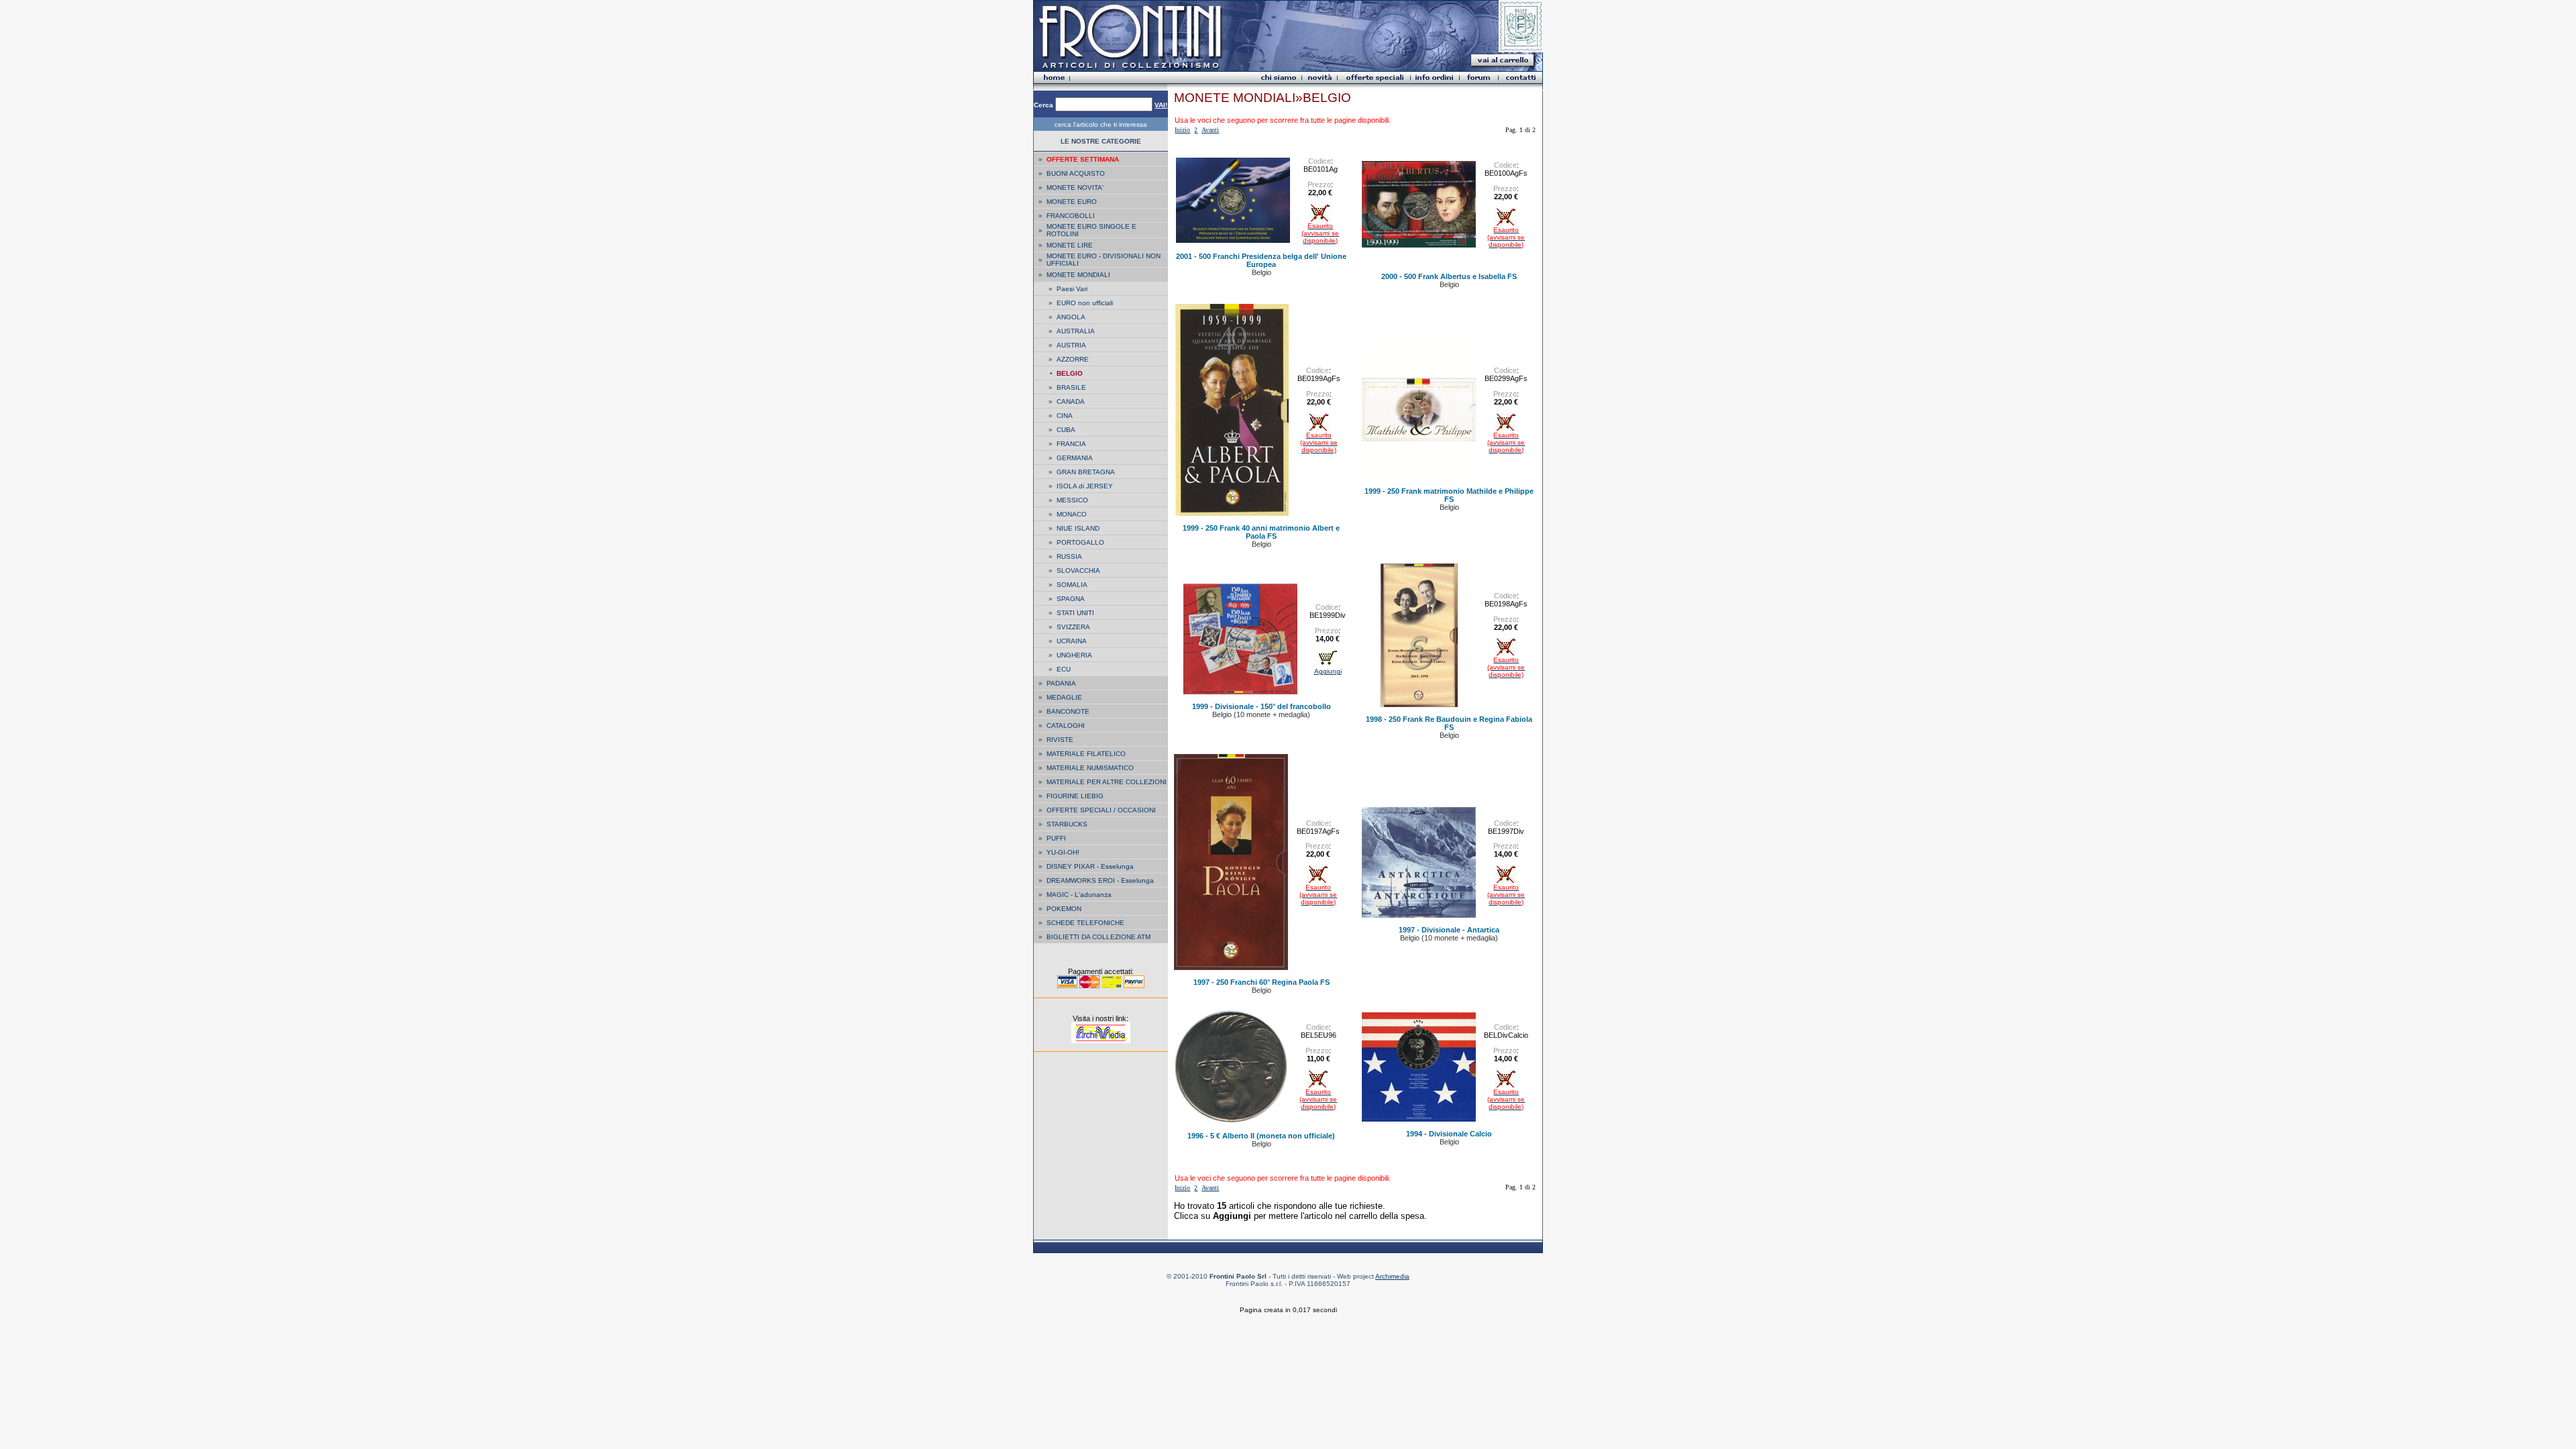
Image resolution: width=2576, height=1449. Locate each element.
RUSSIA (1069, 556)
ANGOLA (1071, 317)
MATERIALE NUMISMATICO (1090, 768)
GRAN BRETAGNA (1086, 472)
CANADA (1071, 401)
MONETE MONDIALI (1078, 275)
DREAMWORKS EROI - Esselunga (1100, 880)
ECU (1064, 669)
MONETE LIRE (1070, 245)
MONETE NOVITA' (1075, 187)
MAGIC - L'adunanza (1079, 895)
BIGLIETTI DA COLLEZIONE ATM (1098, 937)
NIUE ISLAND (1078, 528)
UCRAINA (1072, 641)
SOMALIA (1072, 585)
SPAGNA (1071, 599)
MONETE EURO (1072, 202)
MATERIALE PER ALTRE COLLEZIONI (1107, 782)
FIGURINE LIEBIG (1075, 796)
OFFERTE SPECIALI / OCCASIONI (1101, 810)
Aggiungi (1328, 671)
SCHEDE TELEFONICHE (1085, 923)
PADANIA (1061, 683)
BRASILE (1071, 387)
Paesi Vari (1072, 289)
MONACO (1072, 514)
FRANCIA (1071, 444)
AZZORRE (1073, 359)
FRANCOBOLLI (1071, 216)
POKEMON (1064, 909)
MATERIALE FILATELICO (1086, 754)
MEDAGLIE (1064, 697)
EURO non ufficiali (1085, 303)
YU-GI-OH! (1063, 852)
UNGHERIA (1074, 655)
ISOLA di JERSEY (1085, 486)
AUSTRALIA (1076, 331)
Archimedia (1392, 1276)
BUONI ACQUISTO (1076, 173)
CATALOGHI (1066, 726)
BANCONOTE (1068, 711)
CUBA (1066, 430)
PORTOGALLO (1080, 542)
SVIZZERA (1073, 627)
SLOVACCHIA (1078, 571)
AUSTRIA (1071, 345)
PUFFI (1056, 838)
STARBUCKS (1067, 824)
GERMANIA (1075, 458)
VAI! (1161, 105)
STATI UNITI (1075, 613)
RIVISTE (1060, 740)
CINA (1065, 416)
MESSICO (1072, 500)
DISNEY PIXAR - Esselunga (1090, 866)
